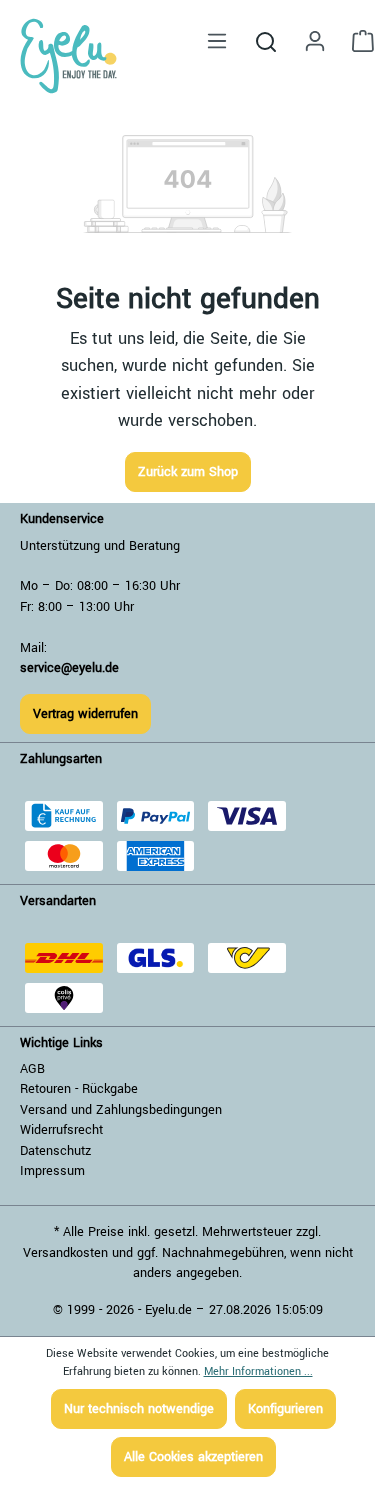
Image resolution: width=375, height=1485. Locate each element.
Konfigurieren (285, 1409)
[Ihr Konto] (315, 41)
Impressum (52, 1171)
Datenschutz (55, 1151)
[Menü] (217, 41)
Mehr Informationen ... (258, 1371)
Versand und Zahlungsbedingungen (121, 1110)
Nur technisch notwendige (139, 1409)
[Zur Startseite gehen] (68, 56)
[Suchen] (266, 41)
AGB (32, 1069)
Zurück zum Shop (188, 472)
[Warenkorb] (357, 41)
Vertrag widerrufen (85, 714)
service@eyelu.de (69, 668)
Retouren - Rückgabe (79, 1089)
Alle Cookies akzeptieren (193, 1457)
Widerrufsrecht (61, 1130)
